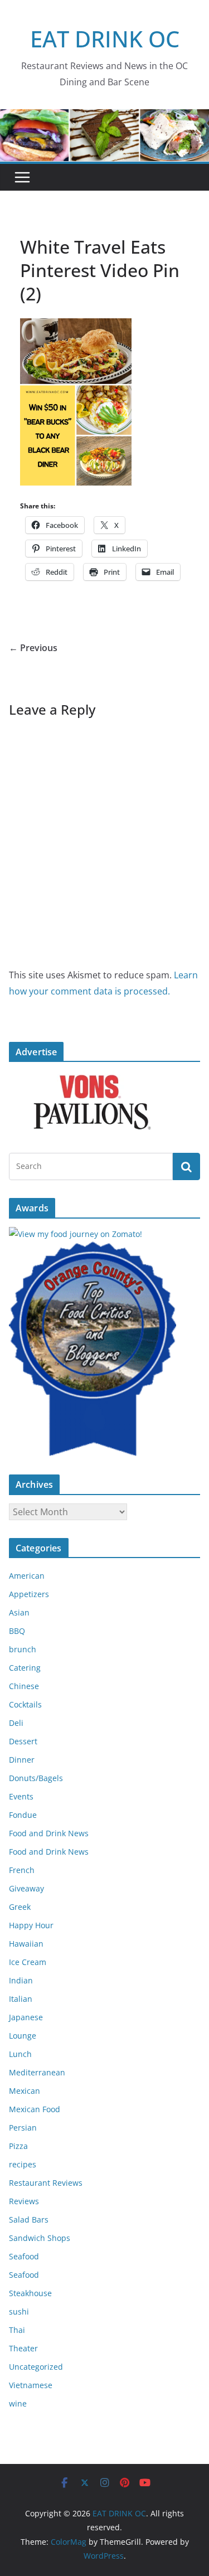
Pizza (18, 2146)
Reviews (24, 2201)
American (27, 1576)
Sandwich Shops (40, 2238)
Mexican (25, 2091)
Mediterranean (37, 2072)
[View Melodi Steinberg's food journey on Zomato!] (76, 1234)
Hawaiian (26, 1944)
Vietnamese (31, 2385)
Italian (21, 1999)
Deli (16, 1723)
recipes (23, 2164)
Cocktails (25, 1704)
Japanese (26, 2017)
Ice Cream (28, 1962)
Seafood (24, 2256)
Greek (20, 1907)
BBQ (17, 1631)
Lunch (20, 2054)
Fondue (23, 1815)
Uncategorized (36, 2367)
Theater (23, 2348)
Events (21, 1796)
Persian (23, 2128)
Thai (17, 2330)
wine (18, 2403)
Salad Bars (29, 2220)
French (22, 1870)
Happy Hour (31, 1925)
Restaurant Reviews (46, 2183)
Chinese (24, 1686)
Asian (19, 1612)
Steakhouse (30, 2293)
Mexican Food (35, 2109)
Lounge (23, 2036)
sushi (19, 2311)
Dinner (22, 1760)
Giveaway (26, 1888)
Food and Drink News (49, 1833)
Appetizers (29, 1594)
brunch (23, 1649)
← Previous (33, 648)
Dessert (23, 1741)
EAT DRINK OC (105, 39)
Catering (25, 1668)
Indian (21, 1980)
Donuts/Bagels (36, 1778)
